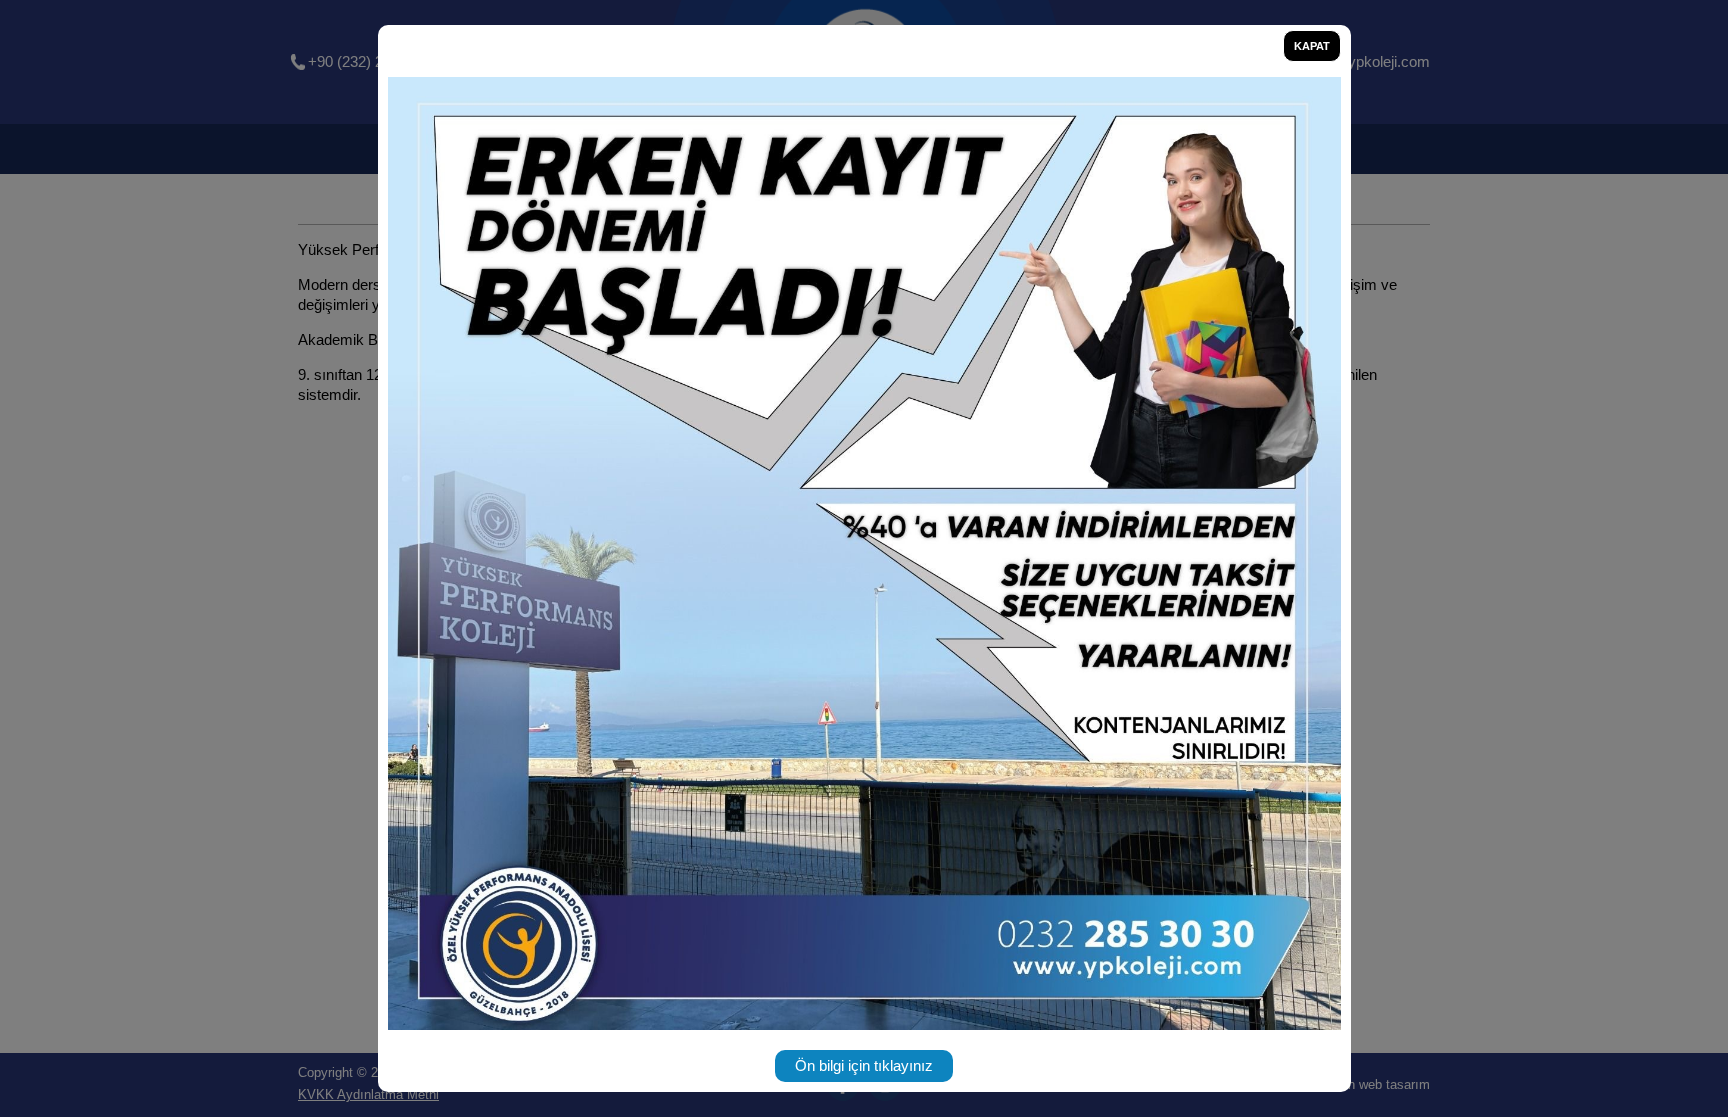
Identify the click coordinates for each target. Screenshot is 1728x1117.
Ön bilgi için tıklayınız (864, 1065)
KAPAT (1312, 46)
